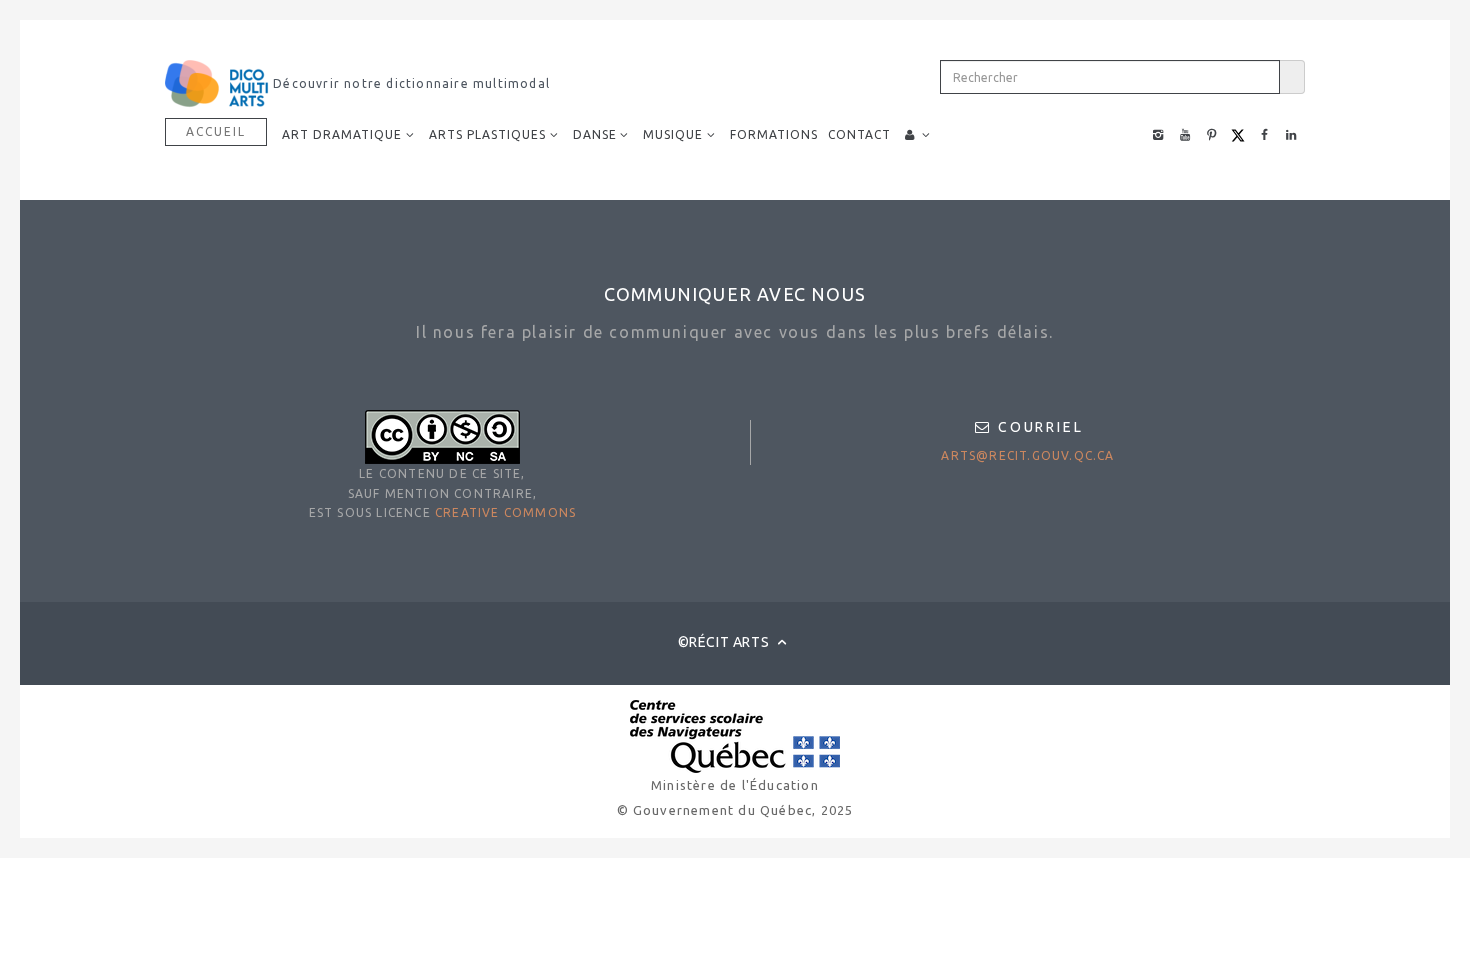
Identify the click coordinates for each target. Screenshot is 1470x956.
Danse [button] (595, 134)
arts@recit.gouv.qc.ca (1027, 455)
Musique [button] (673, 134)
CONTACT (859, 134)
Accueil (216, 131)
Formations (774, 134)
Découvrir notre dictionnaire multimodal (409, 83)
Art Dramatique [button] (342, 134)
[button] (918, 135)
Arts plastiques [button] (487, 134)
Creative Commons (505, 512)
